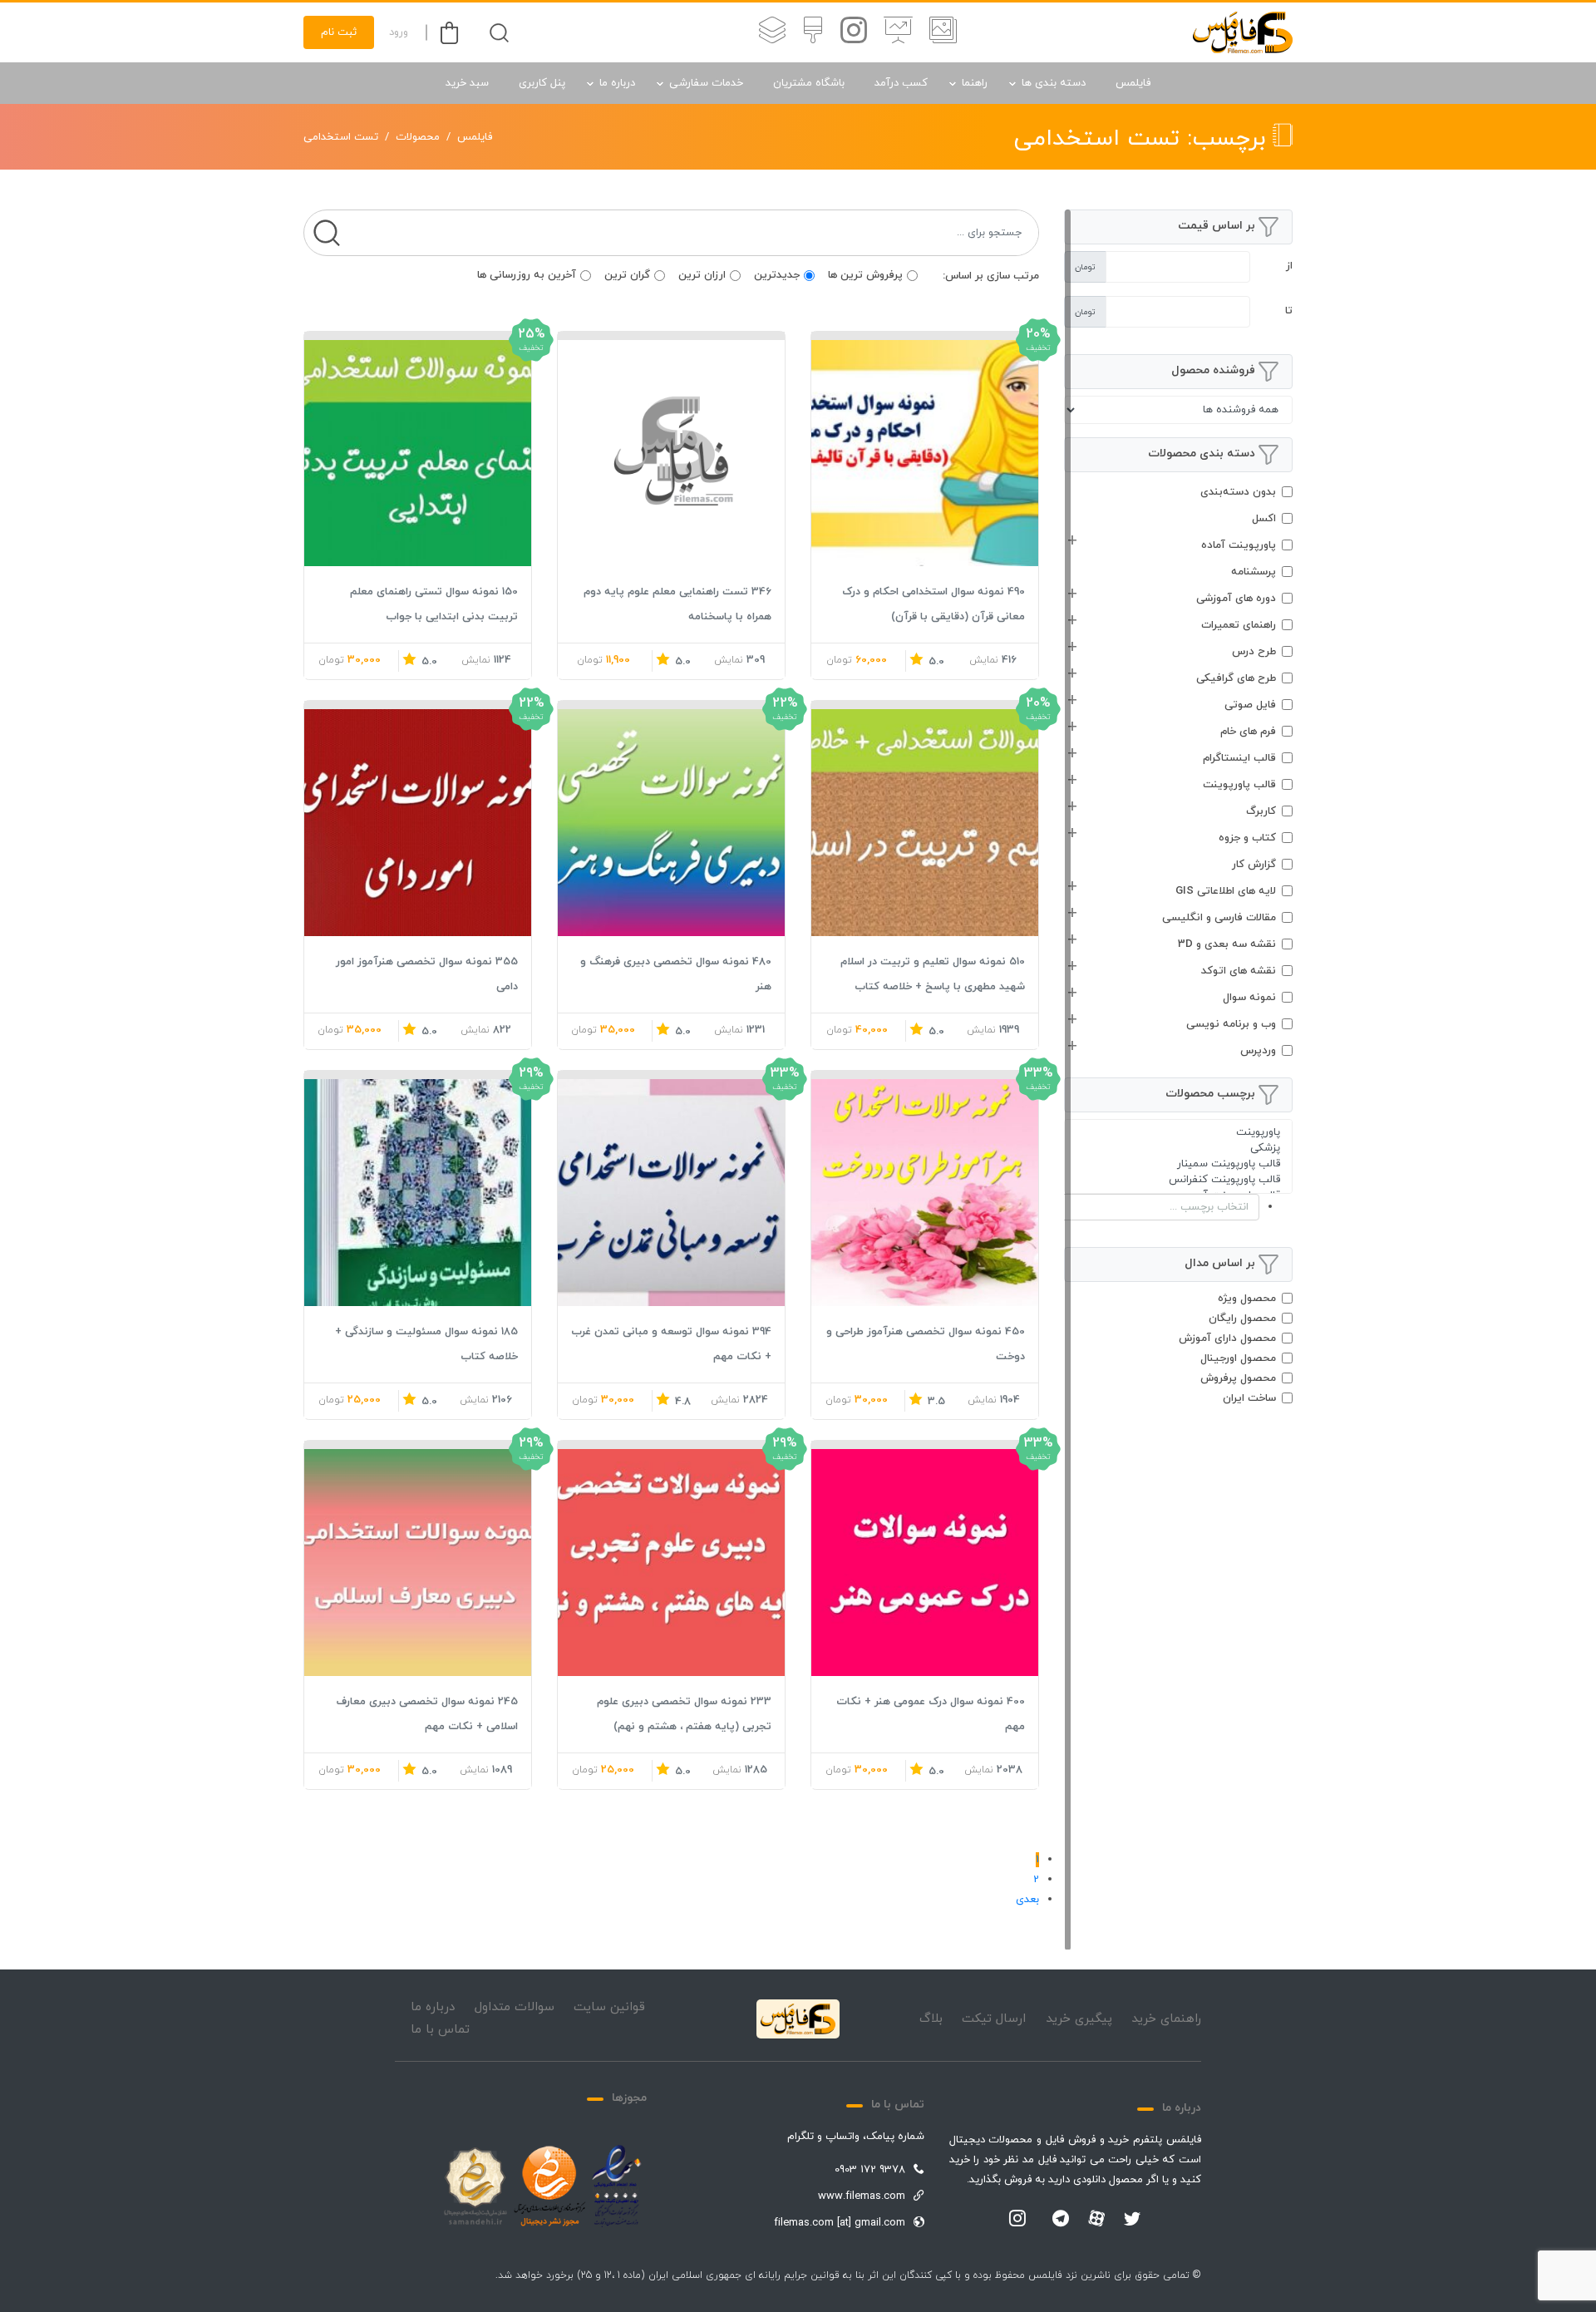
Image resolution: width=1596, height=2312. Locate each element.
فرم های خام (1248, 732)
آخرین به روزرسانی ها (527, 275)
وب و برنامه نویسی (1231, 1024)
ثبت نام (339, 32)
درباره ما (617, 83)
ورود (399, 32)
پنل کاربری (542, 83)
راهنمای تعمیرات (1239, 625)
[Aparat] (1096, 2218)
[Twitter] (1132, 2220)
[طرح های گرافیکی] (813, 32)
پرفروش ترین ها (865, 275)
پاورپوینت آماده (1239, 545)
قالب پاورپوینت (1239, 785)
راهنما (975, 83)
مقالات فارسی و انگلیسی (1219, 918)
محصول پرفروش (1238, 1378)
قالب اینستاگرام (1239, 758)
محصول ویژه (1247, 1299)
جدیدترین (777, 275)
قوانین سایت (609, 2007)
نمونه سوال (1249, 998)
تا (1289, 311)
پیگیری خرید (1079, 2019)
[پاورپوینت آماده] (943, 32)
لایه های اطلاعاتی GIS (1226, 891)
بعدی (1027, 1900)
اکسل (1264, 519)
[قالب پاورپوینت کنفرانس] (1178, 1180)
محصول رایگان (1242, 1319)
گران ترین (627, 275)
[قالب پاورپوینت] (898, 32)
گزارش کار (1254, 865)
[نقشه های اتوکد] (772, 32)
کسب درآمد (901, 83)
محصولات (418, 137)
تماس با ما (440, 2030)
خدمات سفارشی (706, 83)
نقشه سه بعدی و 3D (1227, 944)
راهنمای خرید (1166, 2019)
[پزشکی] (1178, 1149)
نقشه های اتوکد (1239, 971)
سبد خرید (467, 83)
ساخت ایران (1249, 1398)
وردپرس (1258, 1051)
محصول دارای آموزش (1227, 1338)
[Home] (798, 2019)
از (1289, 266)
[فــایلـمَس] (1243, 32)
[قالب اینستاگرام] (854, 32)
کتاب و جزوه (1247, 838)
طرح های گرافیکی (1236, 678)
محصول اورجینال (1238, 1358)
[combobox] (1178, 1207)
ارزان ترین (702, 275)
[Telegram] (1061, 2220)
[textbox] (1145, 1207)
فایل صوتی (1250, 705)
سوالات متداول (515, 2007)
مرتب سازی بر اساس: (991, 276)
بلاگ (931, 2019)
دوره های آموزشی (1236, 599)
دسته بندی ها (1054, 83)
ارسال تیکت (994, 2019)
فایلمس (1133, 83)
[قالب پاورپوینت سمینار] (1178, 1164)
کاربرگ (1261, 811)
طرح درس (1254, 652)
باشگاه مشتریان (809, 83)
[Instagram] (1017, 2220)
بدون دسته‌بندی (1238, 492)
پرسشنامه (1254, 572)
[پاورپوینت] (1178, 1133)
